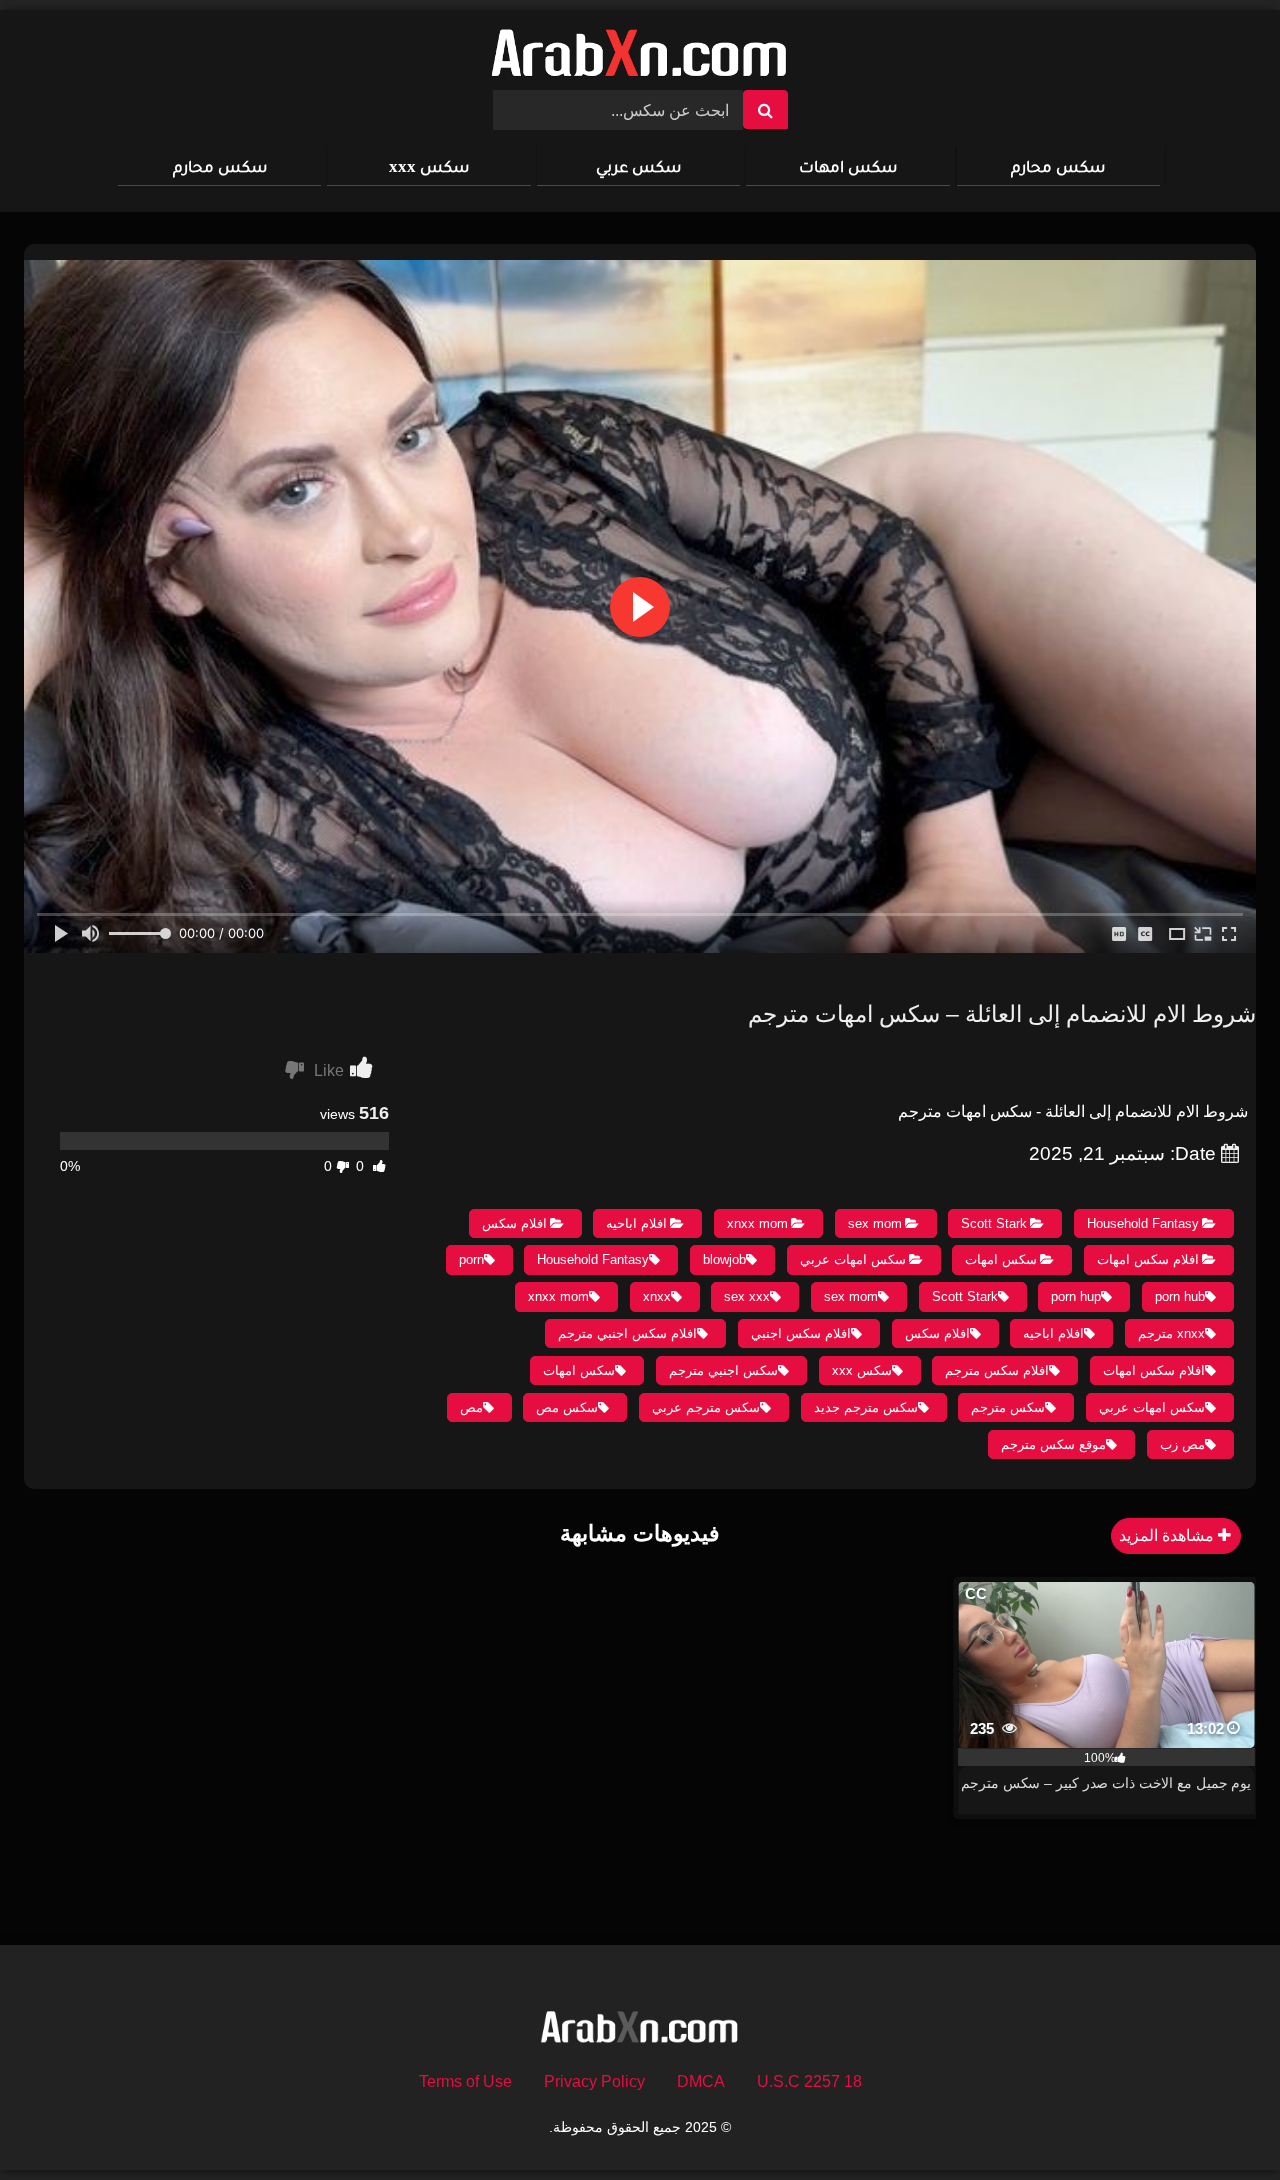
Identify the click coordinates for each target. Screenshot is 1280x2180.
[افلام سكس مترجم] (640, 58)
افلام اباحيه (636, 1223)
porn (471, 1259)
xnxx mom (757, 1223)
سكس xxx (429, 166)
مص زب (1182, 1444)
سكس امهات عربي (853, 1259)
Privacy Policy (594, 2081)
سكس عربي (638, 166)
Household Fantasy (1143, 1223)
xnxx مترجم (1171, 1333)
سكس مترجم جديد (866, 1407)
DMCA (701, 2081)
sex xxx (747, 1296)
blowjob (724, 1259)
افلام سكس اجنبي (801, 1333)
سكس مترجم (1008, 1407)
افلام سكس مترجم (997, 1370)
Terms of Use (465, 2081)
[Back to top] (1218, 2120)
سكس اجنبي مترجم (723, 1370)
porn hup (1076, 1296)
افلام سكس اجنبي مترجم (627, 1333)
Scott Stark (994, 1223)
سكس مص (567, 1407)
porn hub (1180, 1296)
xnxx (657, 1296)
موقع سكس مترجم (1053, 1444)
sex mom (875, 1223)
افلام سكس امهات (1148, 1259)
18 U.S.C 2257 (809, 2081)
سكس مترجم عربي (706, 1407)
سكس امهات (848, 166)
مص (471, 1407)
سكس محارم (1058, 166)
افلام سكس (514, 1223)
